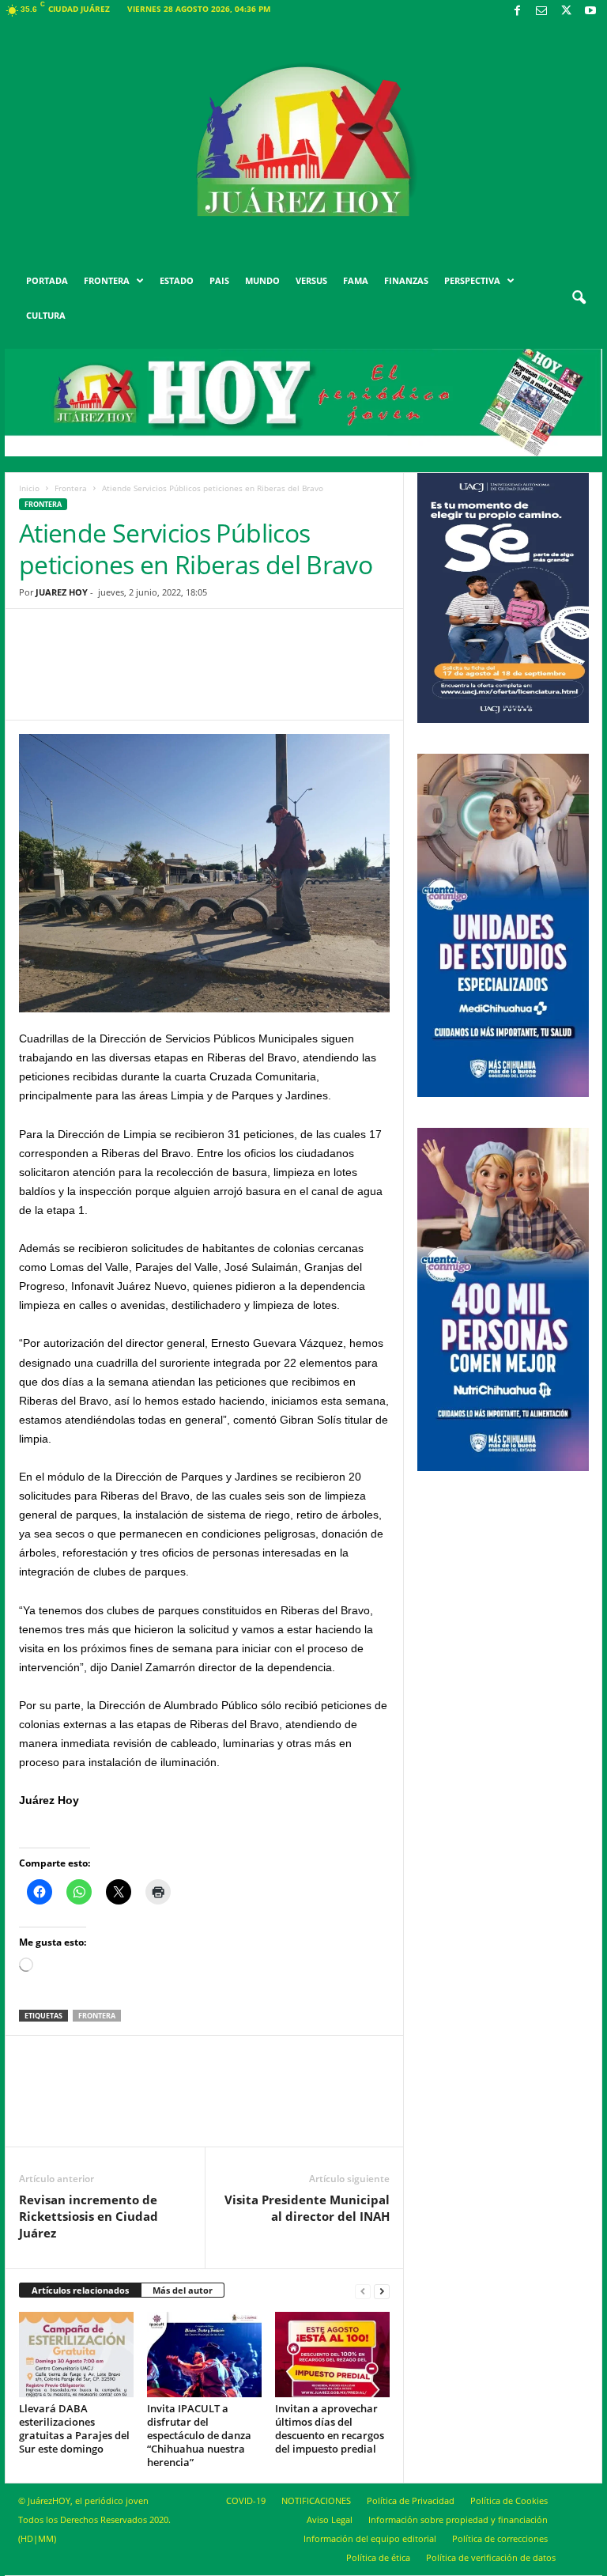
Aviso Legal (330, 2519)
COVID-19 (246, 2500)
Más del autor (183, 2290)
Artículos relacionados (80, 2290)
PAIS (219, 280)
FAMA (356, 280)
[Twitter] (566, 11)
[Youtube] (590, 11)
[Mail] (541, 11)
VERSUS (311, 280)
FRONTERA (107, 280)
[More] (327, 676)
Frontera (71, 488)
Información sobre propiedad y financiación (458, 2519)
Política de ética (378, 2557)
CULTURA (46, 315)
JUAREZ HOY (62, 592)
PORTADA (47, 280)
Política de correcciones (500, 2538)
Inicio (29, 488)
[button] (579, 298)
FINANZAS (406, 280)
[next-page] (382, 2291)
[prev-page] (363, 2291)
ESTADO (177, 280)
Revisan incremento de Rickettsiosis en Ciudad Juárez (89, 2216)
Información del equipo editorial (370, 2538)
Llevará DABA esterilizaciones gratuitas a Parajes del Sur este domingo (74, 2428)
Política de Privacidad (411, 2500)
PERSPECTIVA (472, 280)
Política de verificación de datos (491, 2557)
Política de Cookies (509, 2500)
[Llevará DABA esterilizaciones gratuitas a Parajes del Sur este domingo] (76, 2355)
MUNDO (262, 280)
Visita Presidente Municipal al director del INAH (307, 2208)
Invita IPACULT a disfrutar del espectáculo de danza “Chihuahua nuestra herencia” (199, 2435)
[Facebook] (517, 11)
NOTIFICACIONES (316, 2500)
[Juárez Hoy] (303, 142)
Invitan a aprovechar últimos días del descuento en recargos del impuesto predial (330, 2428)
